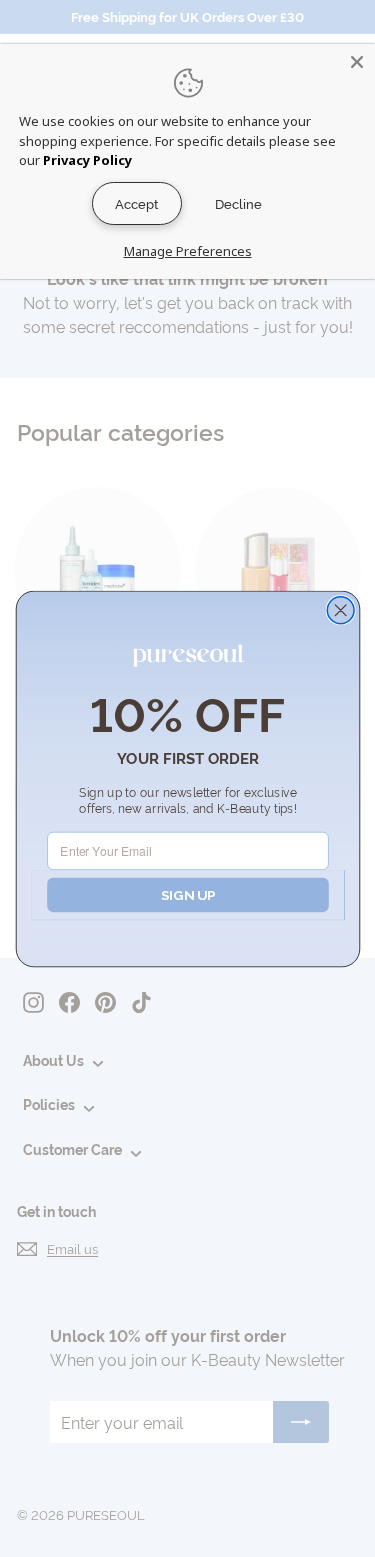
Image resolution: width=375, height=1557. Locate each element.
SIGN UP (187, 894)
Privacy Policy (87, 160)
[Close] (357, 62)
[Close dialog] (340, 609)
